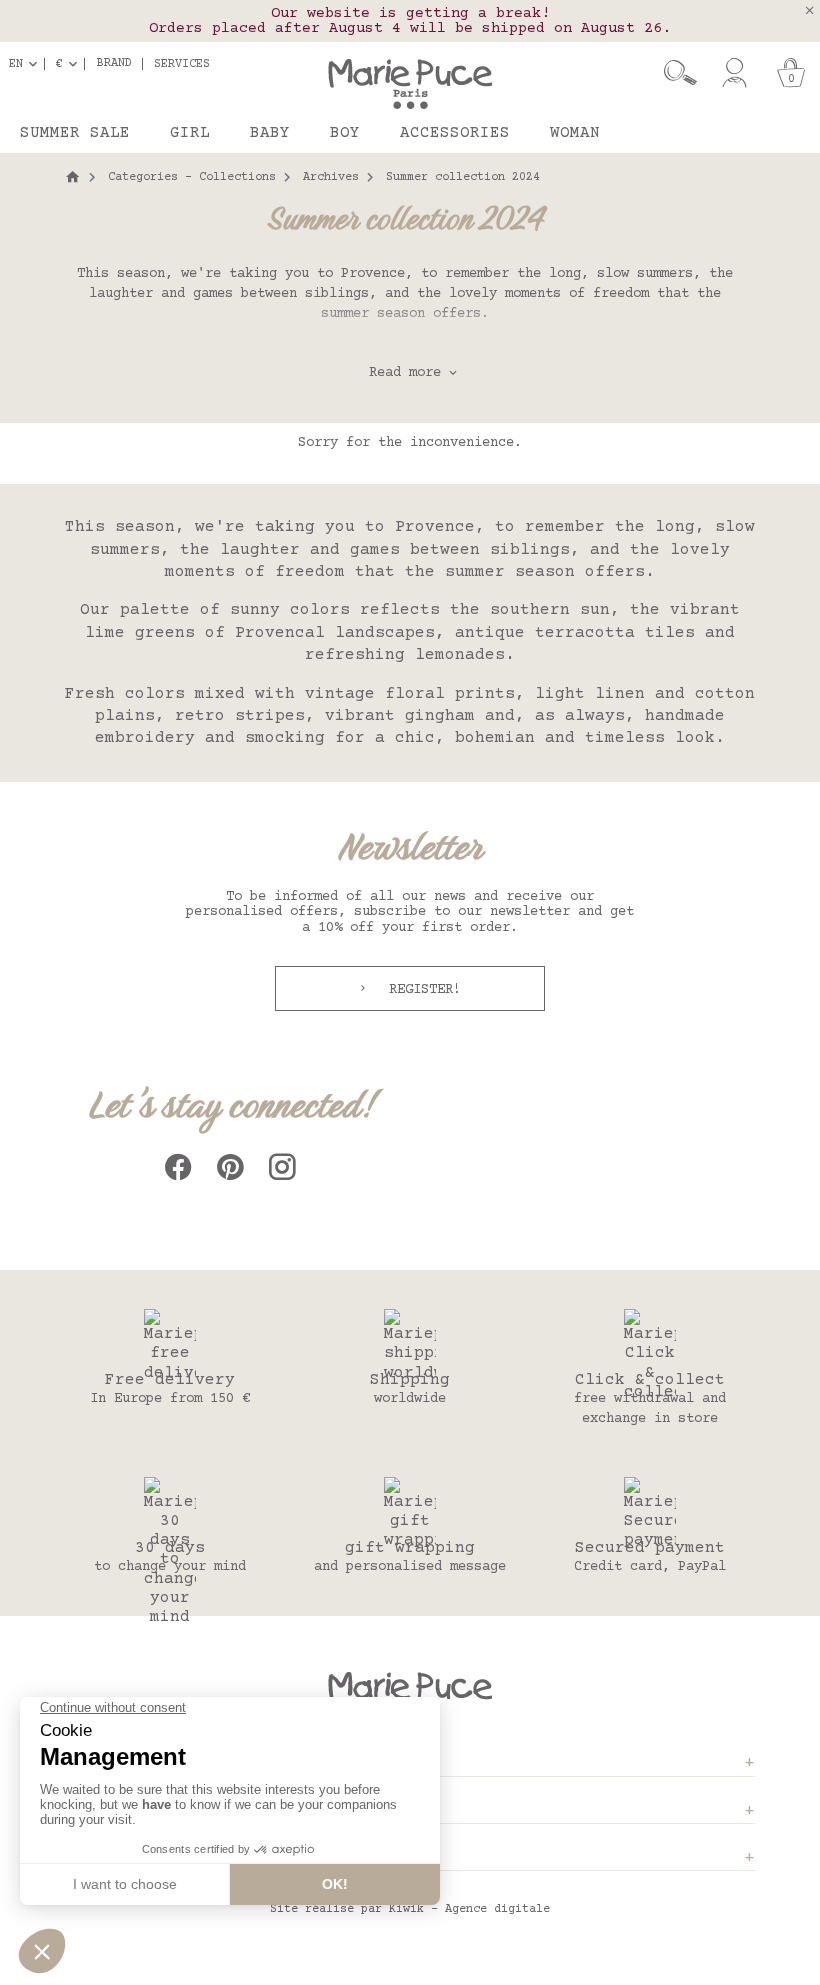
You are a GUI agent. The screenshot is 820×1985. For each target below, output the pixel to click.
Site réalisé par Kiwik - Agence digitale (410, 1909)
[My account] (734, 73)
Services (182, 64)
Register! (421, 990)
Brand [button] (114, 64)
